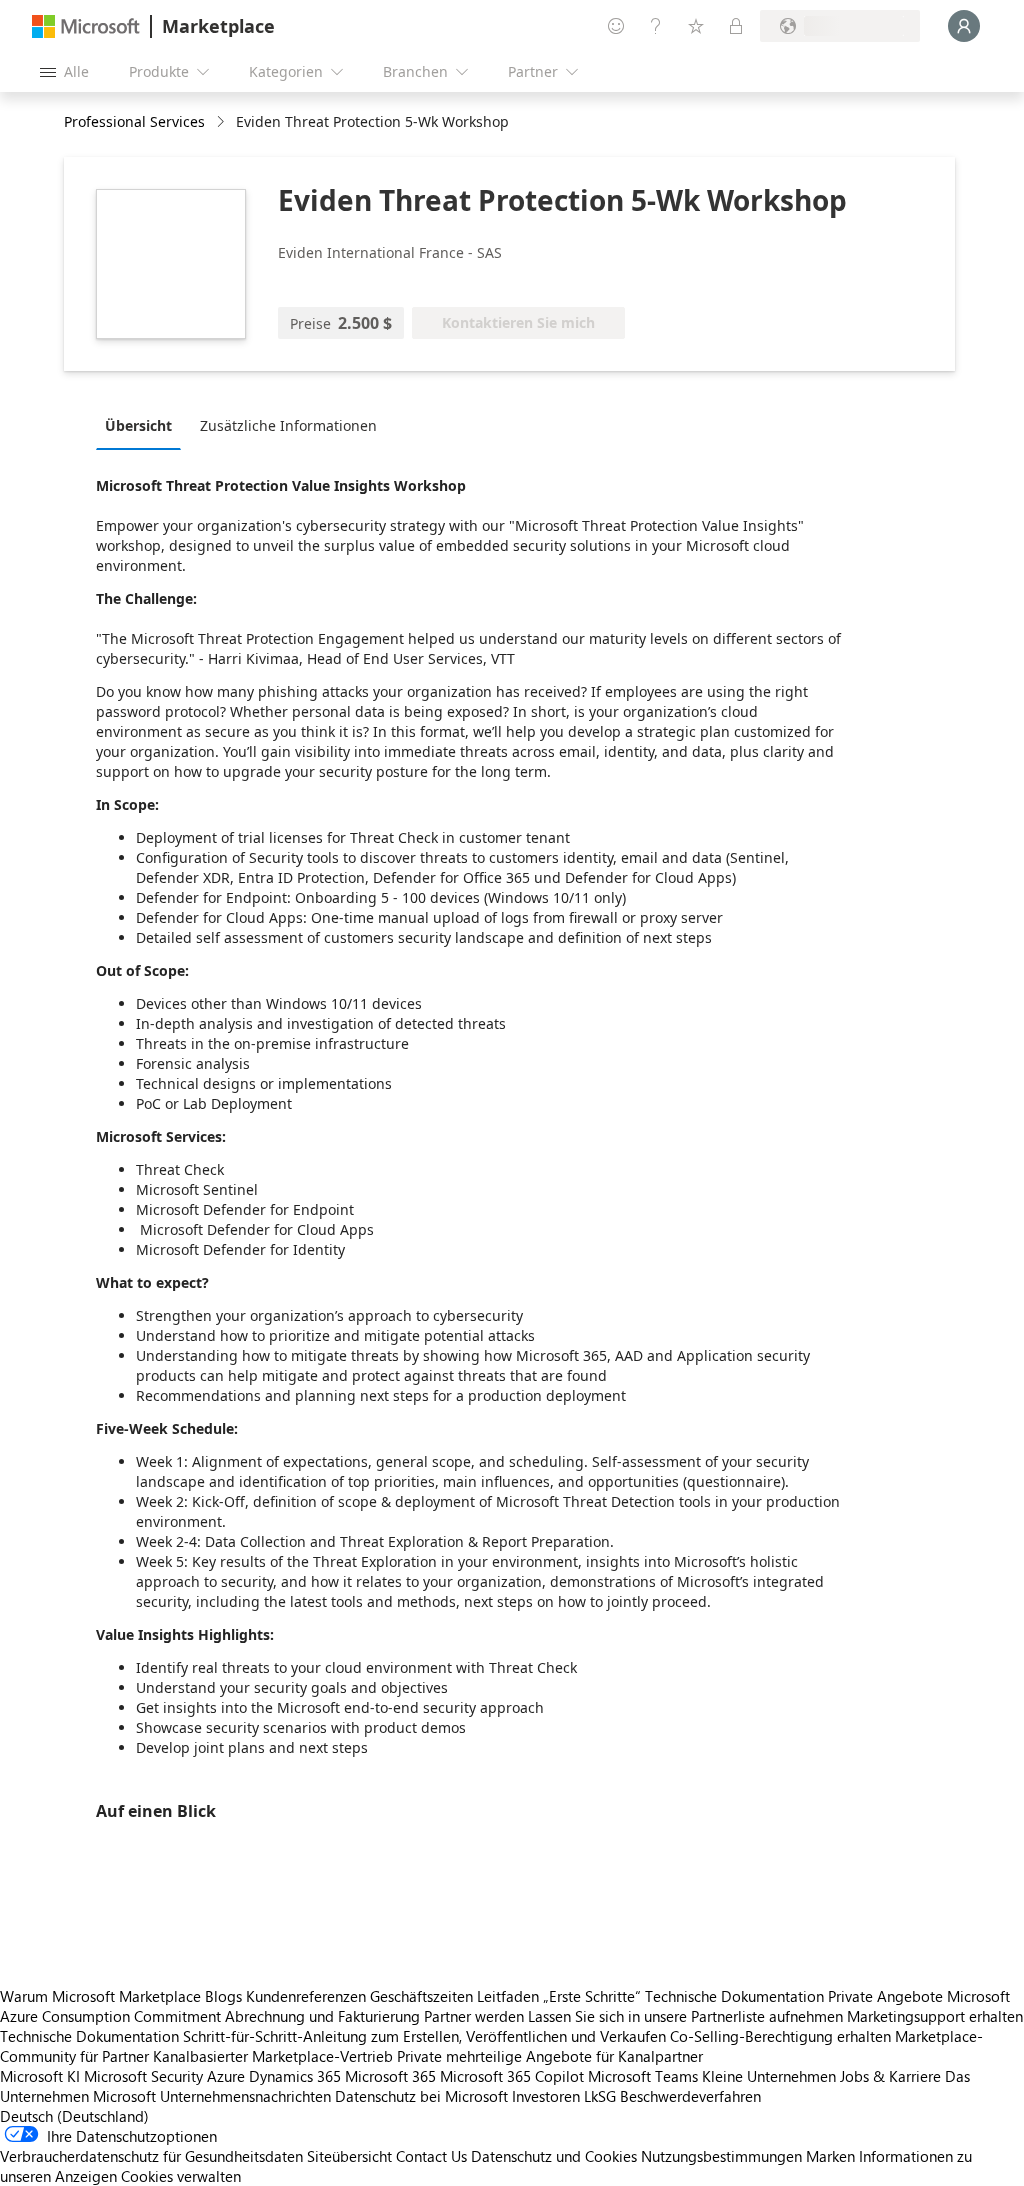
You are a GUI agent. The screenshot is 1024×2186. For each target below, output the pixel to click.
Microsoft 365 (390, 2076)
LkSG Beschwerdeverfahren (672, 2096)
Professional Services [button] (134, 121)
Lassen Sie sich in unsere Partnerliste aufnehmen (685, 2016)
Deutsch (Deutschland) (74, 2116)
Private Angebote (885, 1996)
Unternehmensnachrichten (245, 2096)
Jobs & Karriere (890, 2076)
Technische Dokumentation (734, 1996)
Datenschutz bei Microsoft (421, 2096)
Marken (830, 2156)
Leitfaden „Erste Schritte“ (559, 1996)
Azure (226, 2076)
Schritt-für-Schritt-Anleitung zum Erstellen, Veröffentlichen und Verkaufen (424, 2036)
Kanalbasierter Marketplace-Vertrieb (273, 2056)
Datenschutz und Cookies (554, 2156)
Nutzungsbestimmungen (721, 2156)
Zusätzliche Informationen (288, 425)
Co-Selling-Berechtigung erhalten (780, 2036)
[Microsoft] (86, 26)
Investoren (546, 2096)
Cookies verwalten (181, 2176)
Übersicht (138, 425)
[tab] (143, 425)
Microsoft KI (40, 2076)
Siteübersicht (349, 2156)
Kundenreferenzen (306, 1996)
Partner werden (474, 2016)
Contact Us (431, 2156)
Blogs (223, 1996)
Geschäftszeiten (421, 1996)
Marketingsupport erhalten (935, 2016)
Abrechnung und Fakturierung (322, 2016)
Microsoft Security (143, 2076)
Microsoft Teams (643, 2076)
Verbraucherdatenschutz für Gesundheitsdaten (151, 2156)
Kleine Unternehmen (769, 2076)
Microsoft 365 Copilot (512, 2076)
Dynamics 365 (295, 2076)
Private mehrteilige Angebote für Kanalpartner (550, 2056)
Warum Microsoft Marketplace (100, 1996)
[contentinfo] (222, 122)
